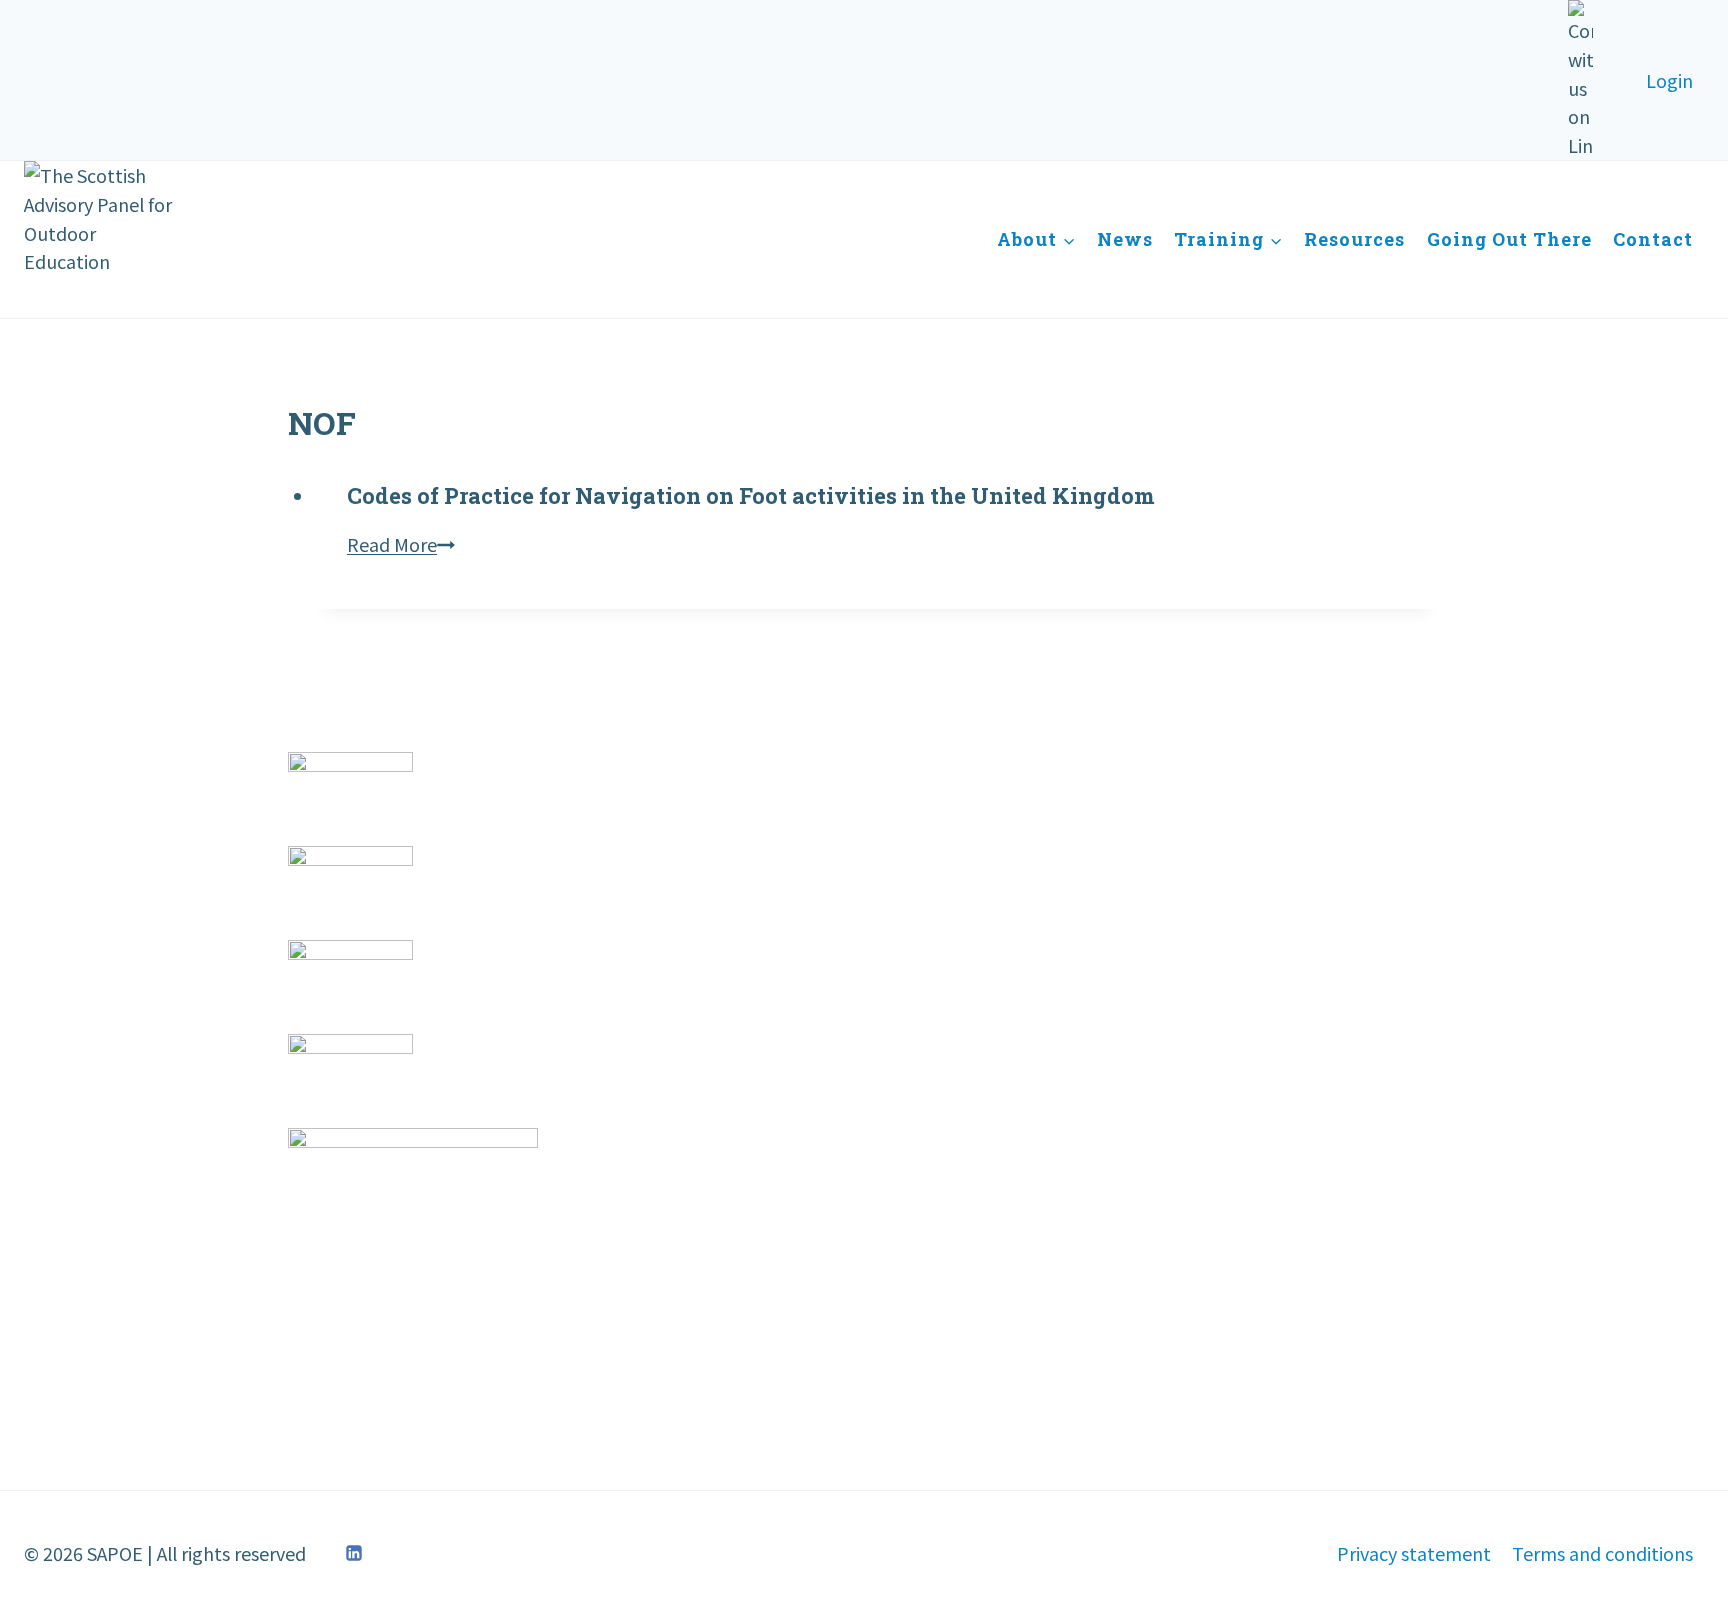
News (1125, 239)
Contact (1653, 239)
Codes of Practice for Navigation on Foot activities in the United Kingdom (751, 495)
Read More (401, 544)
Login (1669, 80)
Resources (1354, 239)
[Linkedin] (354, 1553)
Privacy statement (1414, 1553)
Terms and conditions (1602, 1553)
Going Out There (1509, 239)
